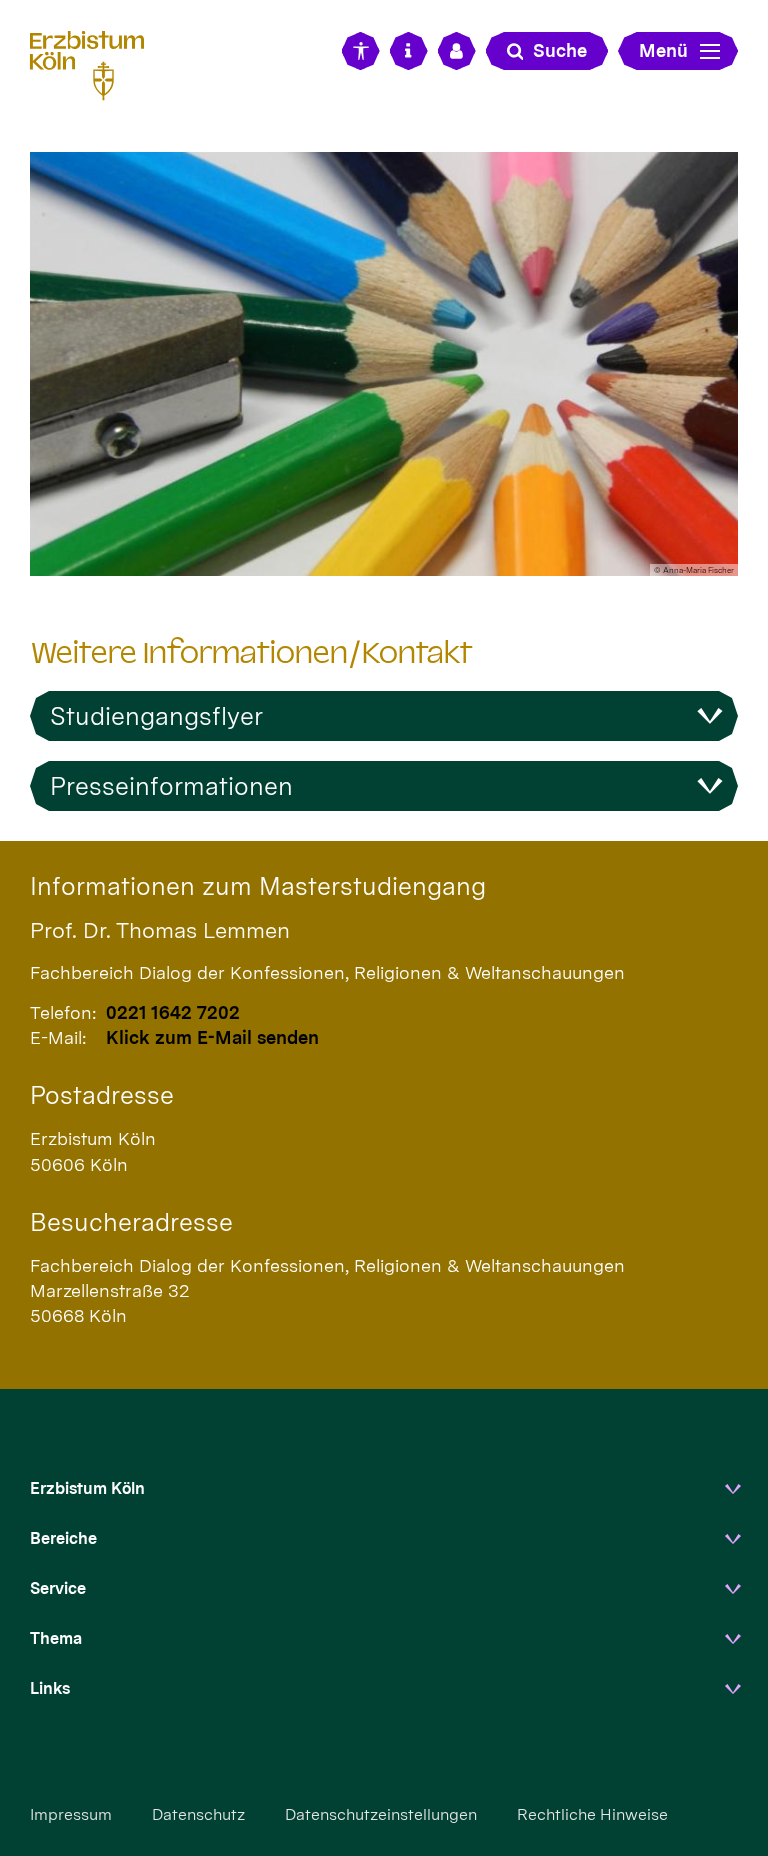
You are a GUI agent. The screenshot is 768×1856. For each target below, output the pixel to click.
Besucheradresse (131, 1222)
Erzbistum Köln (87, 1488)
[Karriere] (457, 51)
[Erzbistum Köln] (95, 62)
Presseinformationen (171, 786)
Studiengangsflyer (156, 716)
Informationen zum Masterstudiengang (258, 886)
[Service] (409, 51)
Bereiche (63, 1538)
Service (58, 1588)
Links (50, 1688)
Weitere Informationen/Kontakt (251, 653)
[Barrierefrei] (361, 51)
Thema (56, 1638)
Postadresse (102, 1095)
